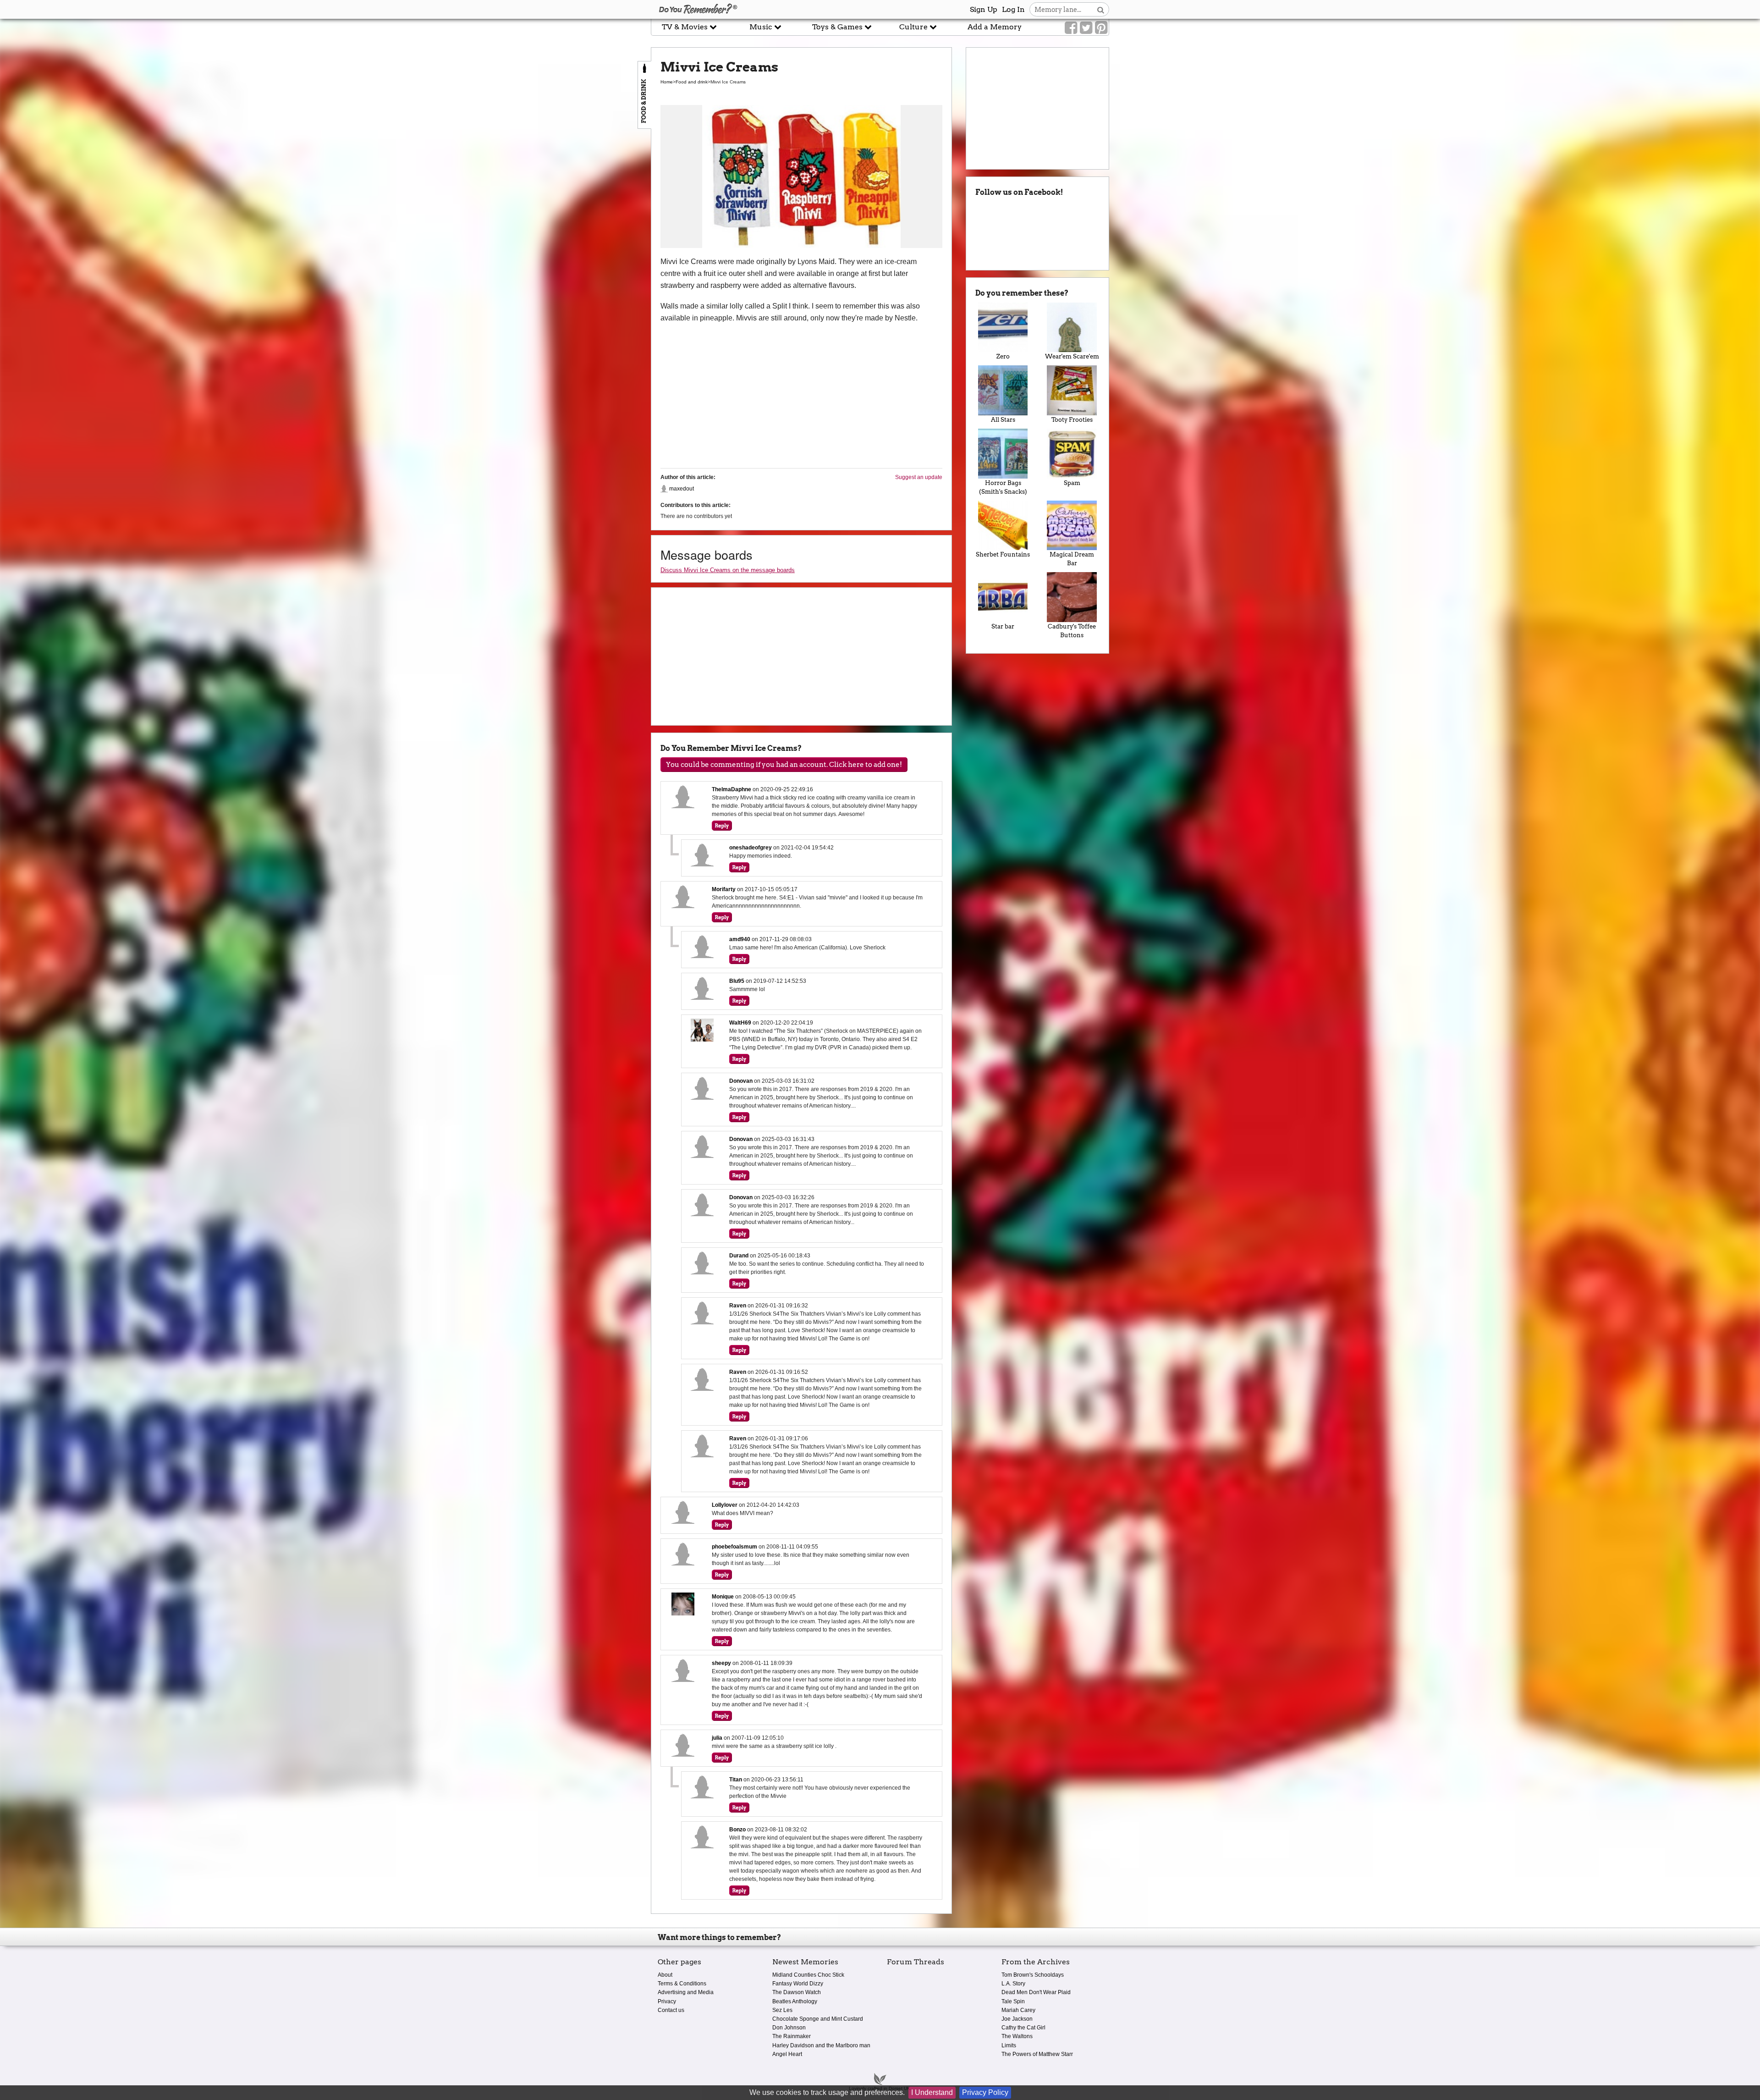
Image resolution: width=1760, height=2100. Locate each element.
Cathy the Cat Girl (1023, 2028)
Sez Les (782, 2010)
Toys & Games (838, 27)
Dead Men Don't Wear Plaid (1036, 1992)
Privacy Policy (985, 2092)
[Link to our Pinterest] (1101, 28)
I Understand (932, 2092)
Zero (1003, 356)
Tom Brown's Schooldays (1033, 1975)
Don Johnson (789, 2028)
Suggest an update (919, 477)
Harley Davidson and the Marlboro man (821, 2045)
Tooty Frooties (1072, 420)
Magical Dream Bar (1072, 559)
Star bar (1003, 626)
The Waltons (1017, 2036)
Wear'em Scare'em (1072, 356)
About (665, 1975)
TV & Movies (686, 27)
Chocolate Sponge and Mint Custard (818, 2019)
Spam (1072, 483)
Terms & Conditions (682, 1984)
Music (762, 27)
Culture (914, 27)
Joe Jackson (1017, 2019)
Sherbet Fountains (1003, 554)
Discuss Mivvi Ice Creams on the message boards (728, 570)
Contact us (671, 2010)
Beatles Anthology (795, 2001)
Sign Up (984, 9)
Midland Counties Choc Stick (808, 1975)
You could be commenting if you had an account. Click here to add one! (784, 765)
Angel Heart (787, 2054)
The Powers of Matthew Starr (1037, 2054)
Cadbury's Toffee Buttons (1072, 631)
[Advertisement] (325, 208)
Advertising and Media (686, 1992)
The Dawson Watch (797, 1992)
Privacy (667, 2001)
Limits (1009, 2045)
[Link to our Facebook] (1071, 28)
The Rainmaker (792, 2036)
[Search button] (1101, 9)
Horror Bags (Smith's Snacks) (1003, 487)
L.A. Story (1013, 1984)
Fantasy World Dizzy (798, 1984)
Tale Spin (1013, 2001)
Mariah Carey (1018, 2010)
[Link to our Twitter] (1086, 28)
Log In (1013, 9)
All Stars (1003, 420)
